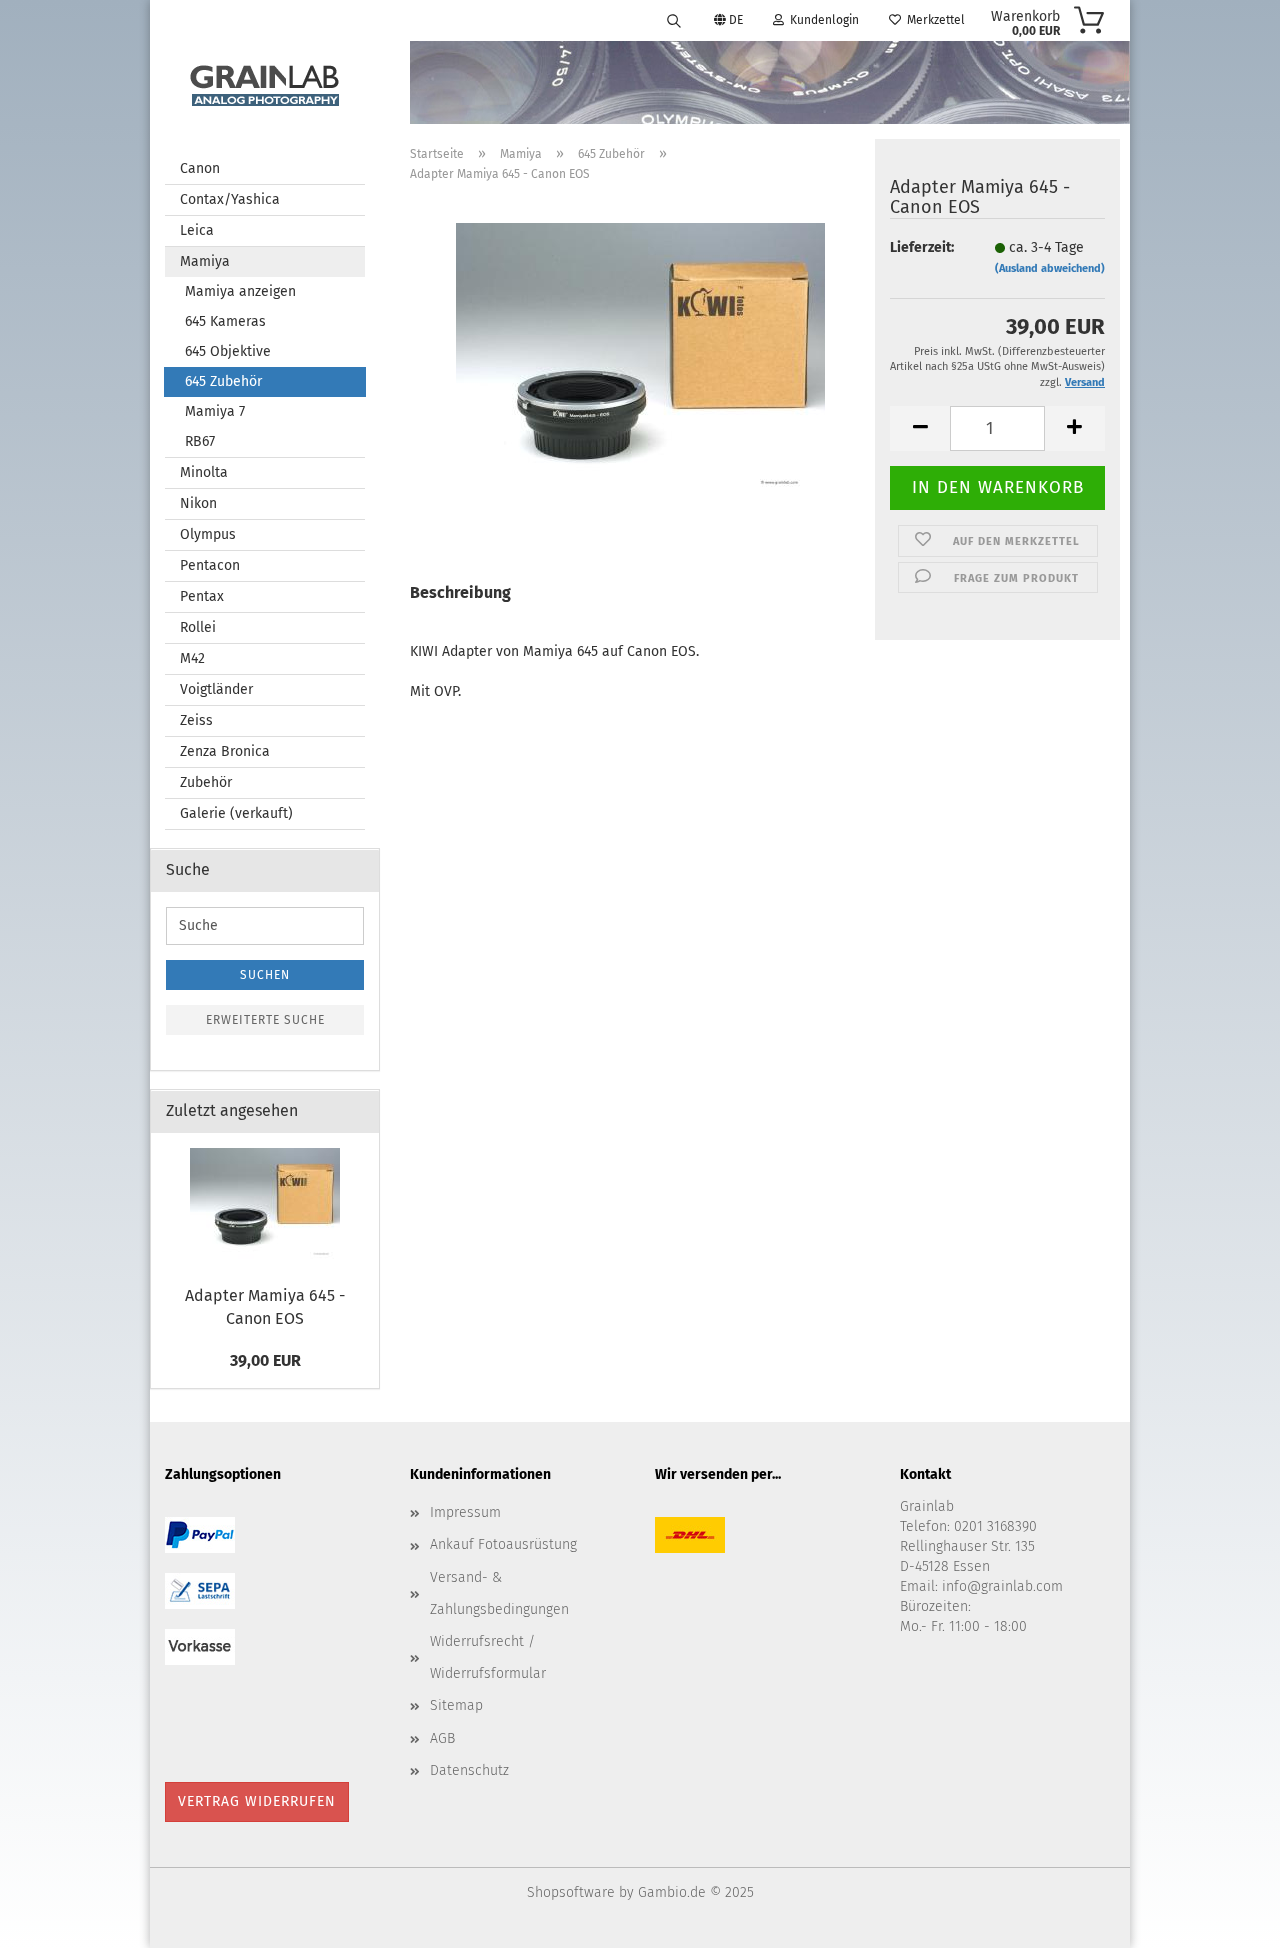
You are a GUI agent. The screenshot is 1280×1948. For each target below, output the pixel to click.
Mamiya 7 (215, 411)
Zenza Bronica (225, 751)
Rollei (198, 627)
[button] (920, 428)
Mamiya (205, 261)
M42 (192, 658)
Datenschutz (469, 1770)
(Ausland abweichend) (1050, 268)
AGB (442, 1738)
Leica (197, 230)
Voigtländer (216, 689)
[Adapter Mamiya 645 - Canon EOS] (640, 356)
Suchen (265, 975)
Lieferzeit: (922, 247)
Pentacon (210, 565)
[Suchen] (674, 20)
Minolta (204, 472)
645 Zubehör (223, 381)
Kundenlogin (821, 20)
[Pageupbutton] (1225, 1918)
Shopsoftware (571, 1892)
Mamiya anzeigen (240, 291)
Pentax (202, 596)
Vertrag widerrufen (257, 1801)
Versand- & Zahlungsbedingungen (499, 1593)
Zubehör (206, 782)
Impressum (465, 1512)
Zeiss (196, 720)
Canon (200, 168)
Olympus (208, 534)
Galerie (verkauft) (236, 813)
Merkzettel (933, 20)
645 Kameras (225, 321)
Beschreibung (460, 592)
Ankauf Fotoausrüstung (503, 1544)
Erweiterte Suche (265, 1020)
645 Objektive (228, 351)
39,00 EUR (265, 1360)
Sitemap (456, 1705)
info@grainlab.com (1002, 1586)
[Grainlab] (265, 81)
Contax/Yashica (230, 199)
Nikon (198, 503)
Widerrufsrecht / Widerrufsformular (488, 1657)
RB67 (200, 441)
